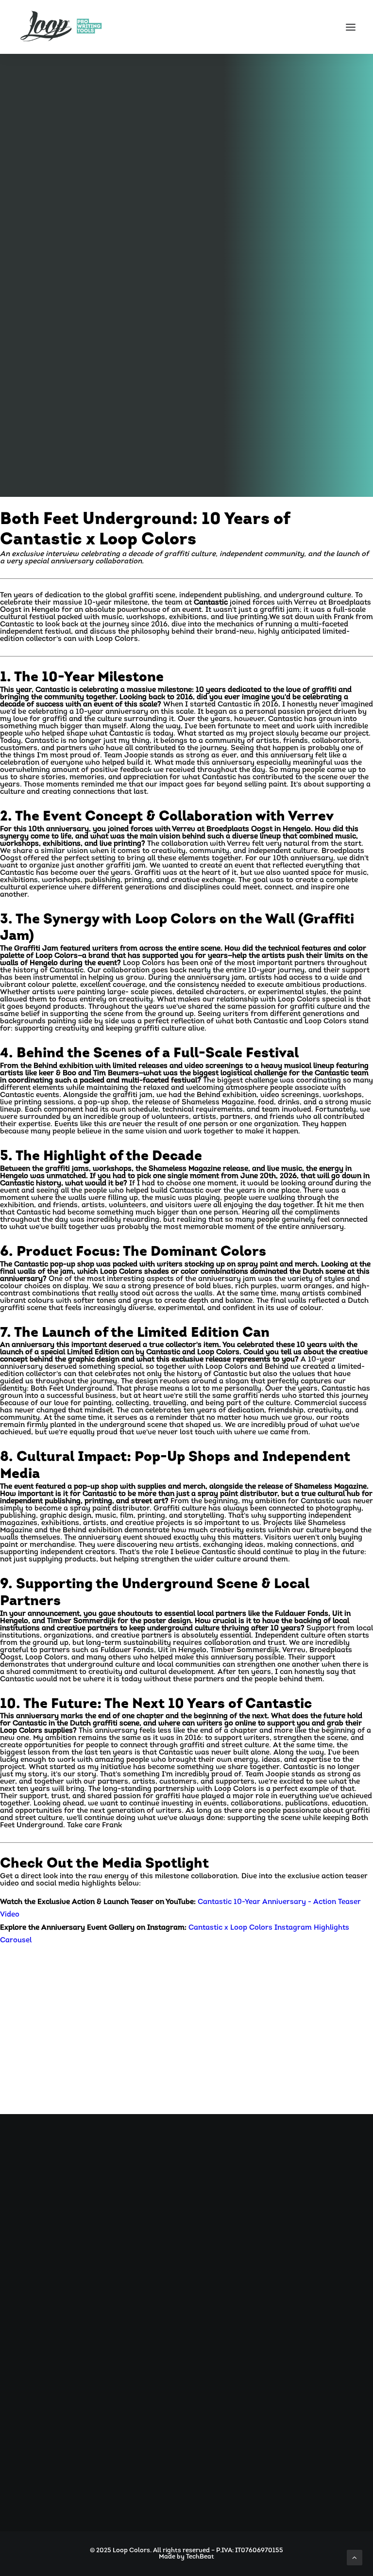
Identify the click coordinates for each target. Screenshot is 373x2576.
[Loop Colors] (61, 27)
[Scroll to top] (355, 2558)
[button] (351, 27)
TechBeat (200, 2557)
